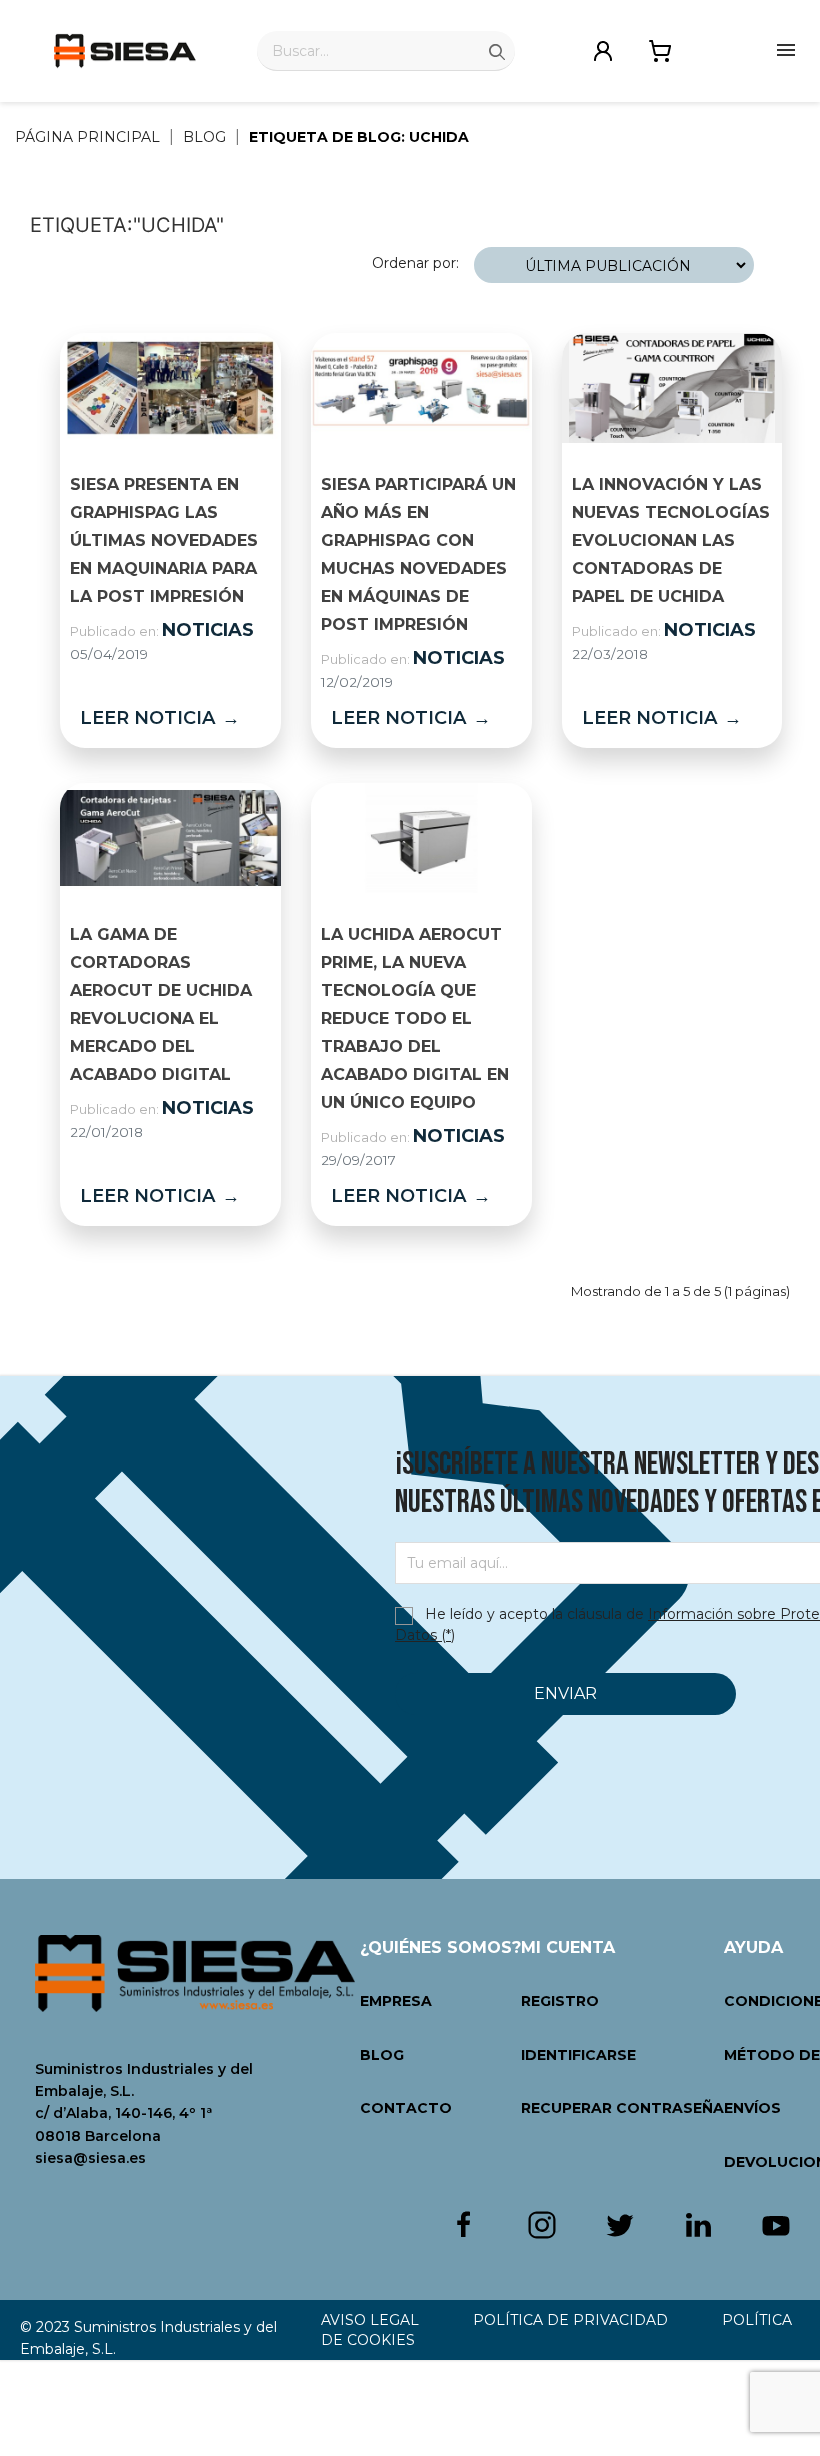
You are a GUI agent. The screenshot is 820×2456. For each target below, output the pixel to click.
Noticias (208, 630)
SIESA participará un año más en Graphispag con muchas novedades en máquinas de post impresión (418, 554)
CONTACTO (406, 2108)
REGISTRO (560, 2001)
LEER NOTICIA (160, 718)
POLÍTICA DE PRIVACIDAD (570, 2320)
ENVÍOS (752, 2108)
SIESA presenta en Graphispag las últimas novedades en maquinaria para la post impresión (164, 540)
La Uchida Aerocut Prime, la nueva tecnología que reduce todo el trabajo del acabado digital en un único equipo (415, 1018)
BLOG (382, 2055)
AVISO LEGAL (370, 2320)
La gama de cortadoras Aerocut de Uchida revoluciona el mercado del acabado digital (161, 1004)
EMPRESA (396, 2001)
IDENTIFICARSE (578, 2055)
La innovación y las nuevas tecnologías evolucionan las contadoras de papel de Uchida (671, 540)
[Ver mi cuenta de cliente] (603, 49)
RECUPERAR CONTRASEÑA (622, 2108)
